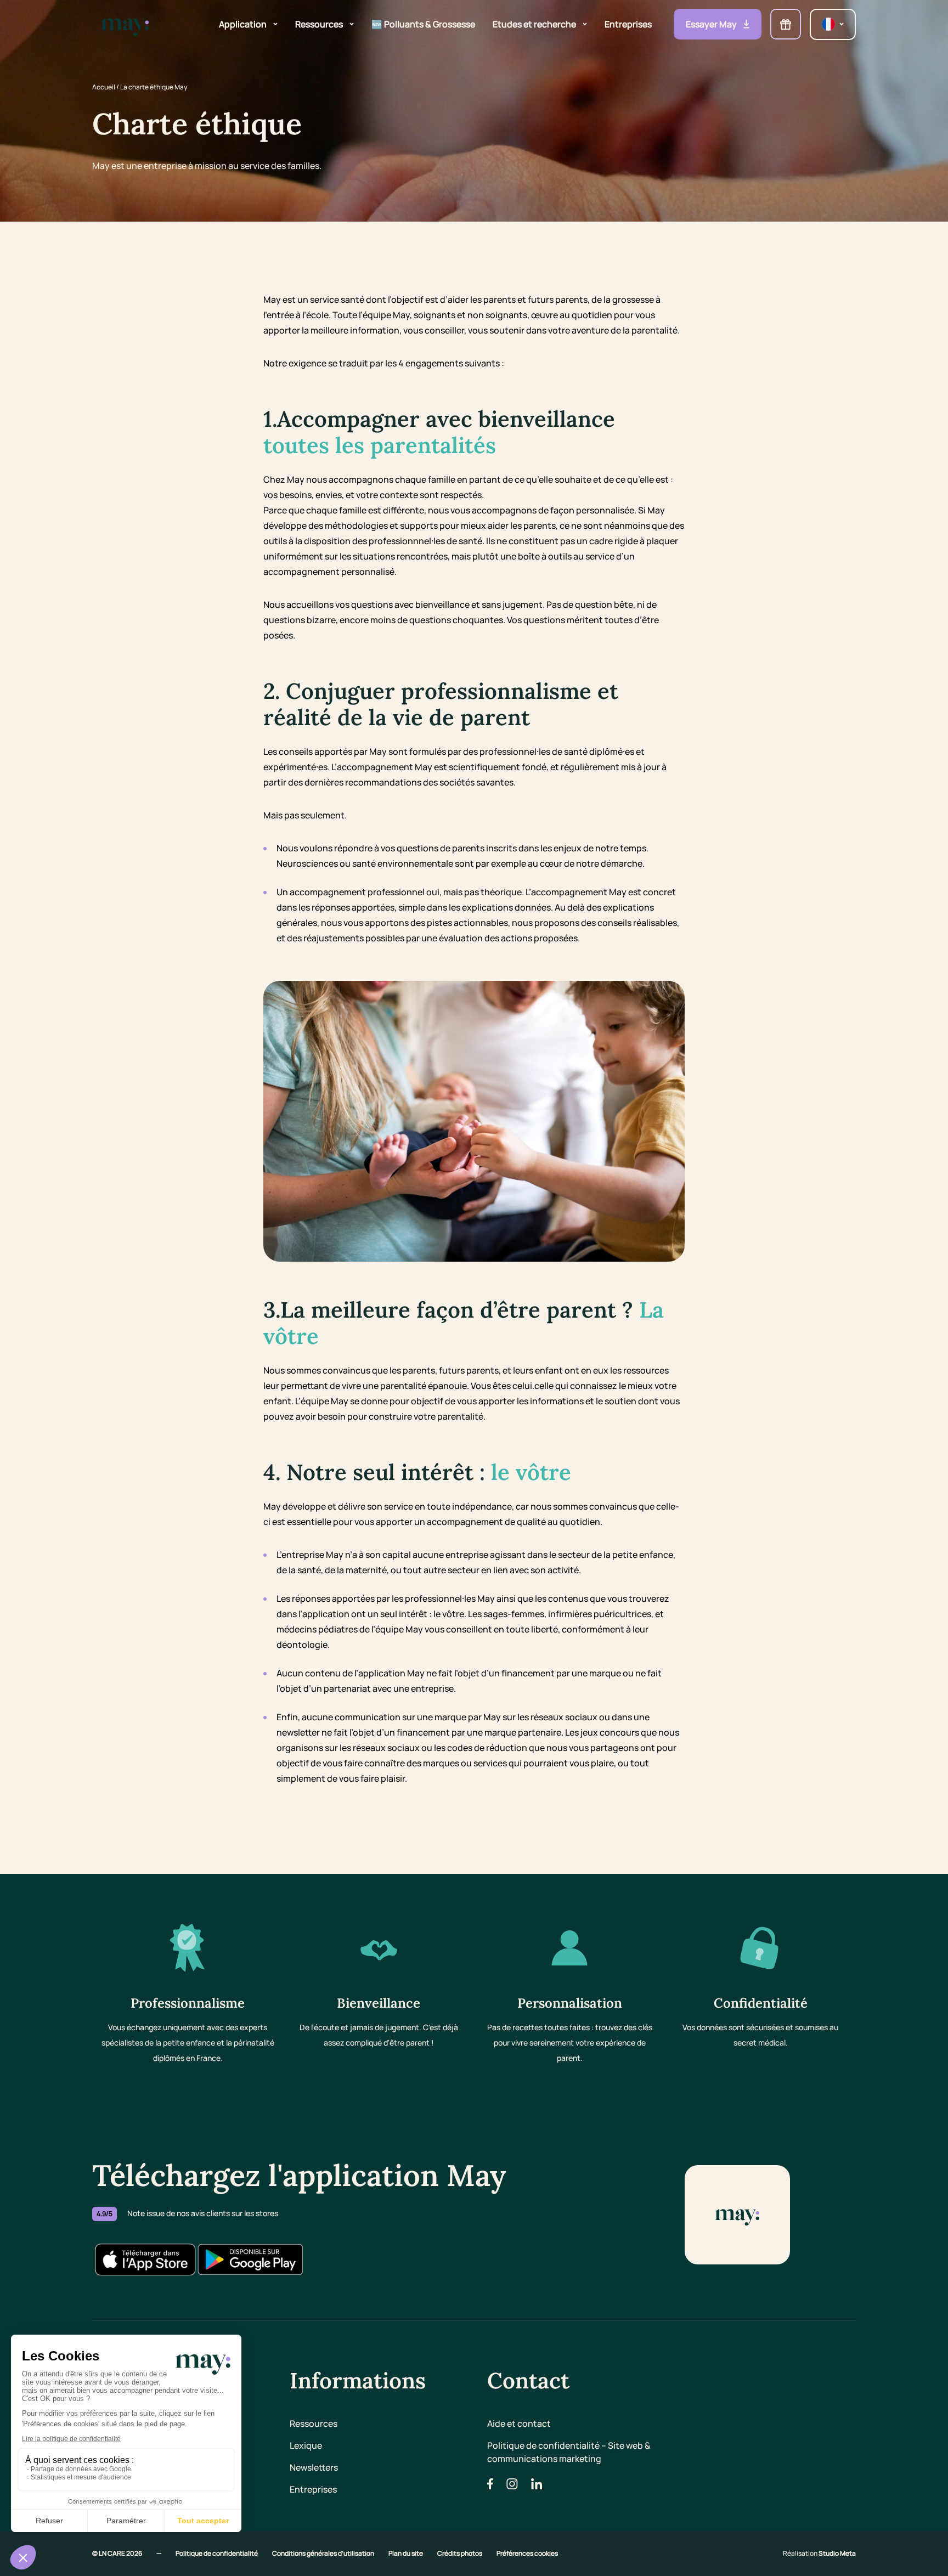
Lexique (306, 2445)
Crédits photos (460, 2553)
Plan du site (406, 2553)
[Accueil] (125, 24)
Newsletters (314, 2467)
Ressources (314, 2424)
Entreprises (313, 2489)
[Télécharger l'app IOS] (145, 2259)
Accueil (104, 87)
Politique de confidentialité (217, 2553)
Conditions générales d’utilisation (324, 2553)
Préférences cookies (527, 2553)
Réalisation (819, 2553)
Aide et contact (519, 2424)
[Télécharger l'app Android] (250, 2259)
